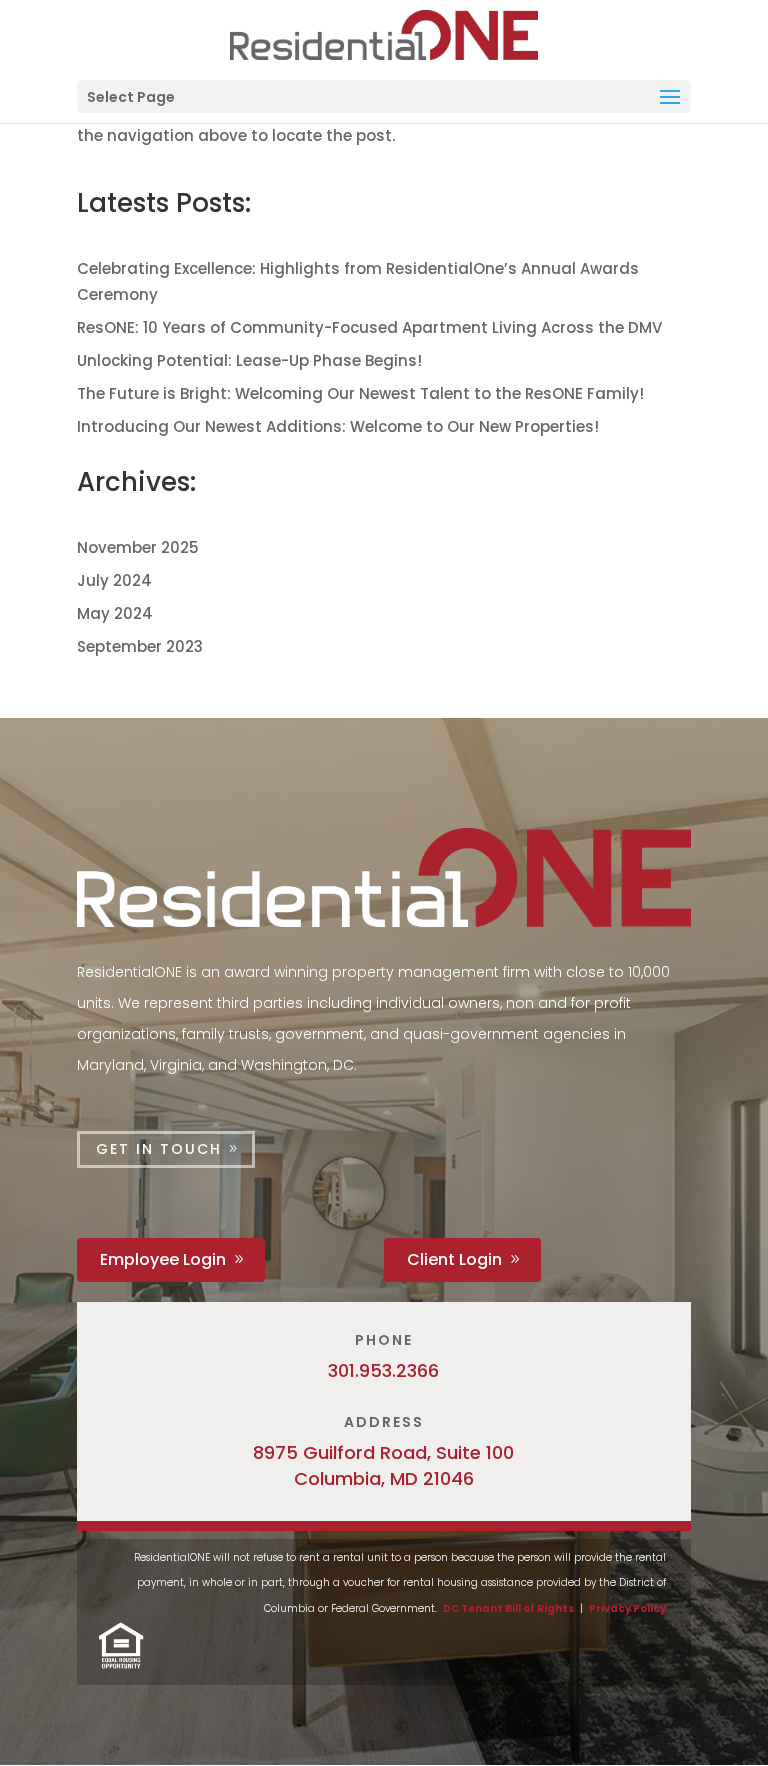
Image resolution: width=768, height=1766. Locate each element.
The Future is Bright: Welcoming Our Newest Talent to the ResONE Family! (360, 393)
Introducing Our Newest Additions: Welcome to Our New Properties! (338, 426)
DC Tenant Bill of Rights (508, 1608)
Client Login (454, 1259)
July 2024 (114, 580)
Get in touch (159, 1149)
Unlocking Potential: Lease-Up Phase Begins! (249, 360)
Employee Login (163, 1259)
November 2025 (138, 547)
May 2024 (115, 613)
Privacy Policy (627, 1608)
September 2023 (140, 646)
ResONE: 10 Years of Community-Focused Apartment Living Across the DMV (369, 327)
